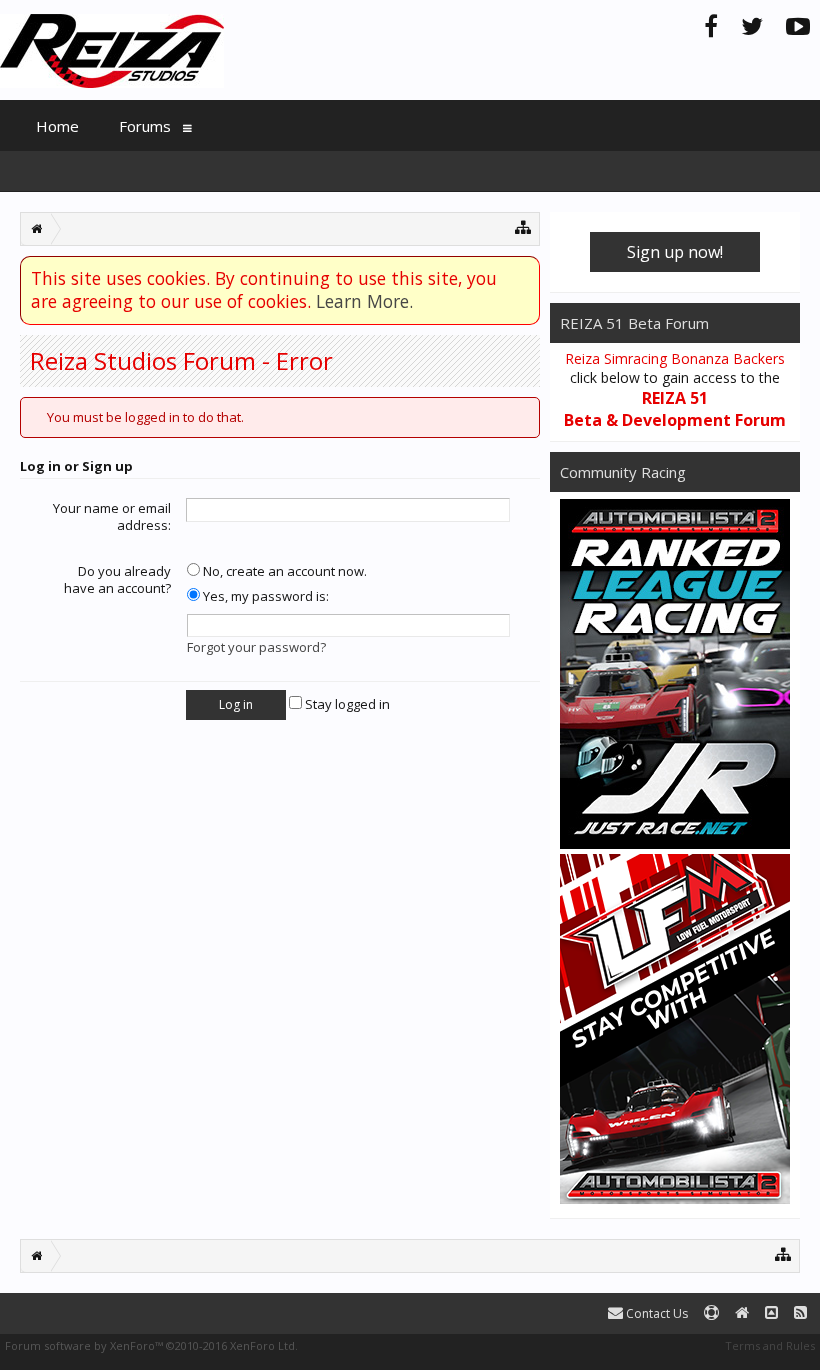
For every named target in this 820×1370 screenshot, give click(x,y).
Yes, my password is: (264, 596)
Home (57, 126)
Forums (145, 126)
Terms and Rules (770, 1345)
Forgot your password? (256, 647)
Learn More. (364, 301)
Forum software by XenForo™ (151, 1345)
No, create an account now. (283, 571)
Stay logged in (346, 704)
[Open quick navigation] (523, 226)
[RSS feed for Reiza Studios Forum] (800, 1313)
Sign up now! (675, 252)
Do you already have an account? (117, 580)
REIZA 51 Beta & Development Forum (675, 409)
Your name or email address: (112, 517)
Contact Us (655, 1313)
